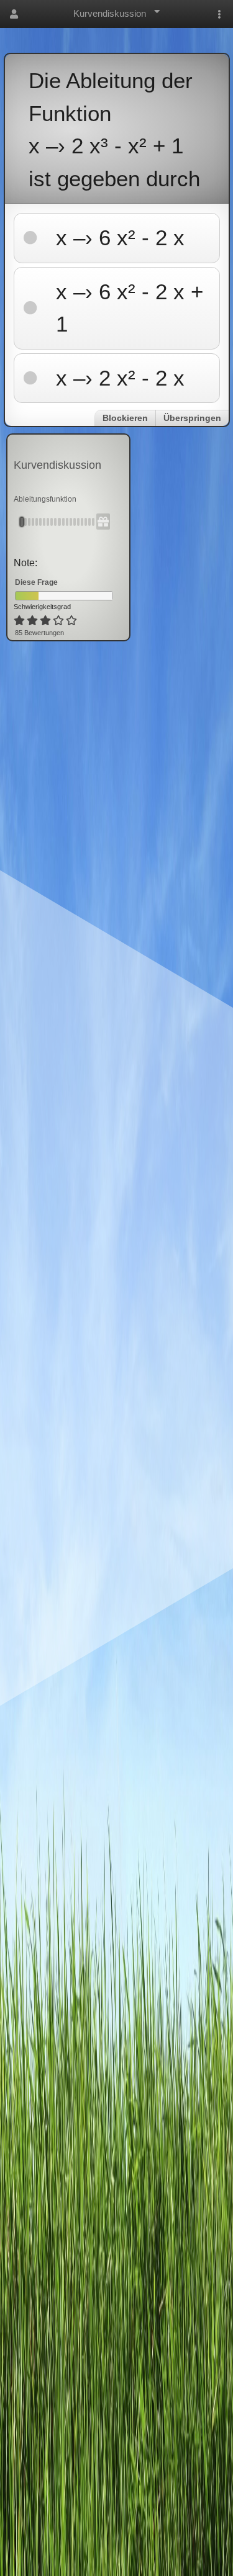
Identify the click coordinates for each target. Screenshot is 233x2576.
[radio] (19, 621)
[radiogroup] (46, 621)
